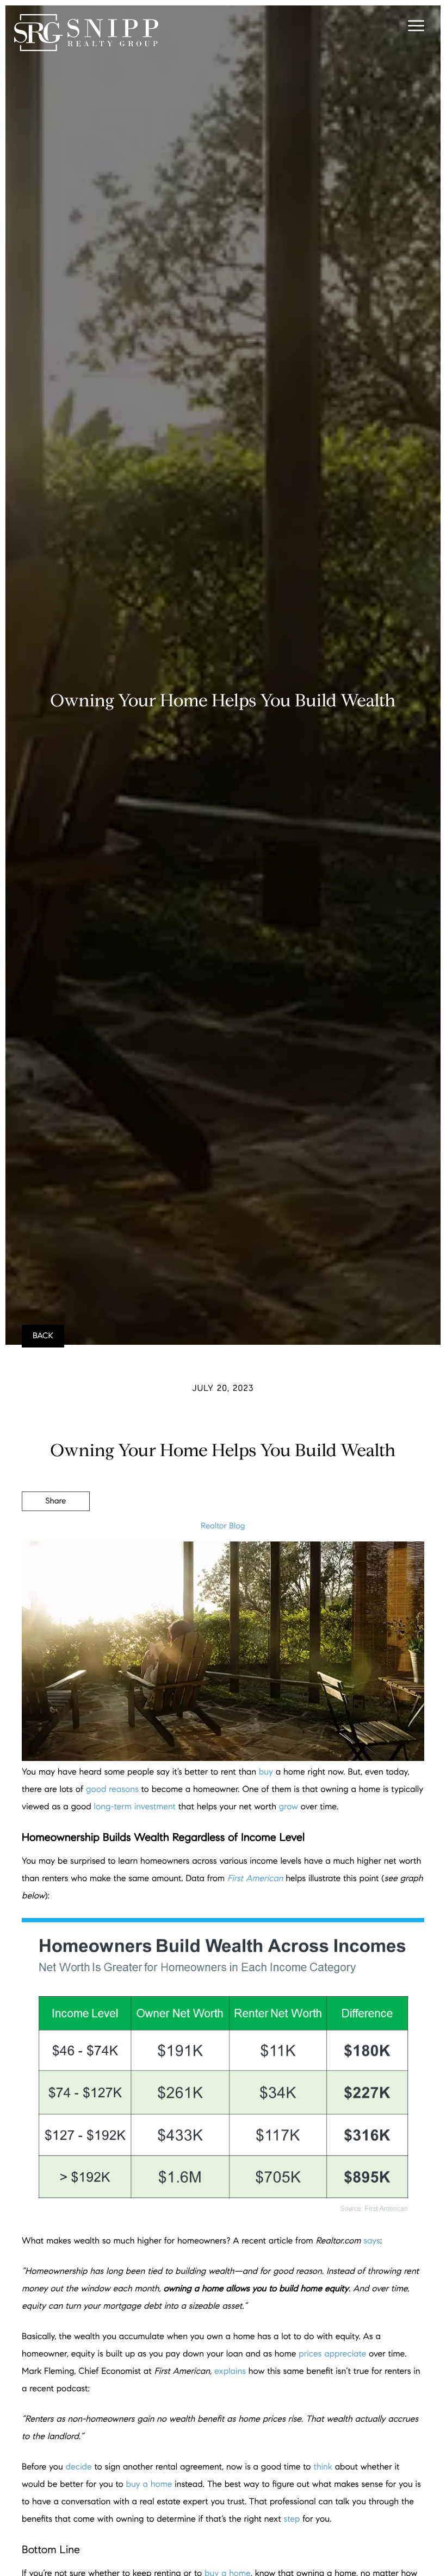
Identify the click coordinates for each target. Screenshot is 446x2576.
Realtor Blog (223, 1526)
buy (266, 1772)
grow (289, 1807)
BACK (43, 1336)
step (292, 2519)
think (323, 2467)
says (372, 2241)
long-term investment (135, 1807)
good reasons (112, 1790)
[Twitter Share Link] (56, 1531)
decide (79, 2467)
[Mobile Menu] (414, 27)
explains (230, 2371)
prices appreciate (332, 2354)
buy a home (149, 2484)
